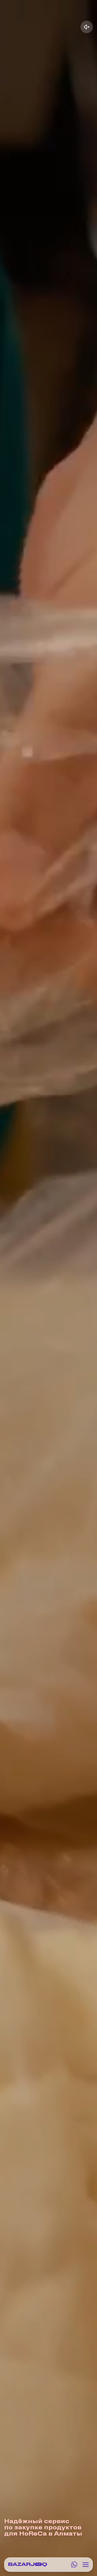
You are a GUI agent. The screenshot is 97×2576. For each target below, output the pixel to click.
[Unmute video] (87, 27)
